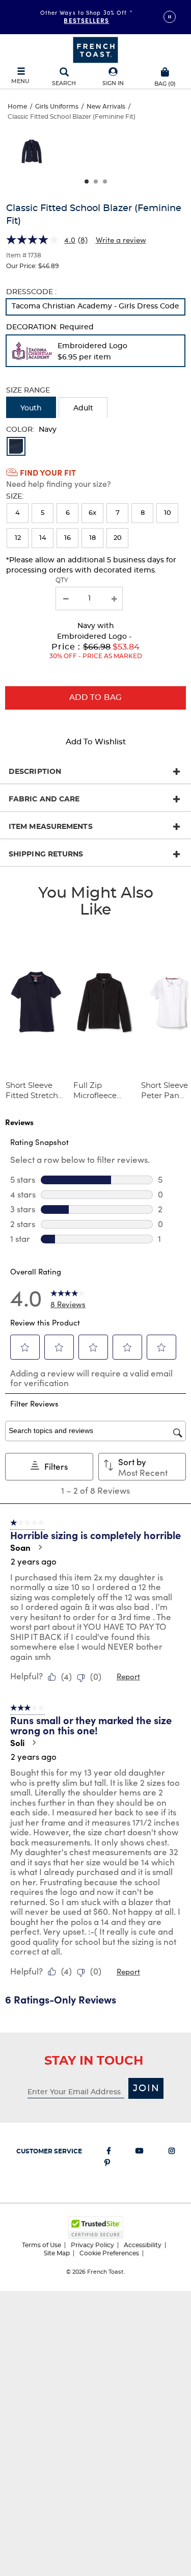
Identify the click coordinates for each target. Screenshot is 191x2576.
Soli (17, 1742)
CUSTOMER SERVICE (49, 2151)
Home (17, 107)
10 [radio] (168, 513)
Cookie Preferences (109, 2253)
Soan (20, 1547)
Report (128, 1676)
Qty (62, 580)
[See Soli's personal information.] (34, 1742)
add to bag (96, 698)
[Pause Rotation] (170, 17)
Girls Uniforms (57, 107)
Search (64, 83)
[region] (95, 154)
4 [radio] (18, 513)
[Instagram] (172, 2153)
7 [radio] (118, 513)
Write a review (121, 240)
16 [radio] (67, 538)
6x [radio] (92, 513)
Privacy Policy (92, 2245)
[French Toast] (95, 49)
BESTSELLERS (86, 20)
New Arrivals (106, 107)
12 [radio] (18, 538)
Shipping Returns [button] (46, 854)
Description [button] (35, 772)
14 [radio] (43, 538)
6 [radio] (68, 513)
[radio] (95, 307)
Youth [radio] (31, 408)
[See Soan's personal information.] (40, 1547)
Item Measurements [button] (51, 827)
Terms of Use (42, 2245)
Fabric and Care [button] (44, 799)
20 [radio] (118, 538)
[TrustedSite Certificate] (96, 2228)
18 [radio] (92, 538)
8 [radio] (143, 513)
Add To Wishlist (96, 742)
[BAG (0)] (165, 71)
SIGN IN (113, 83)
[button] (113, 77)
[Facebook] (109, 2153)
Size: (15, 497)
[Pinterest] (107, 2165)
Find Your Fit (48, 472)
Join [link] (146, 2089)
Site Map (57, 2253)
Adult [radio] (83, 408)
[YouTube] (140, 2153)
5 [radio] (43, 513)
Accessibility (143, 2245)
